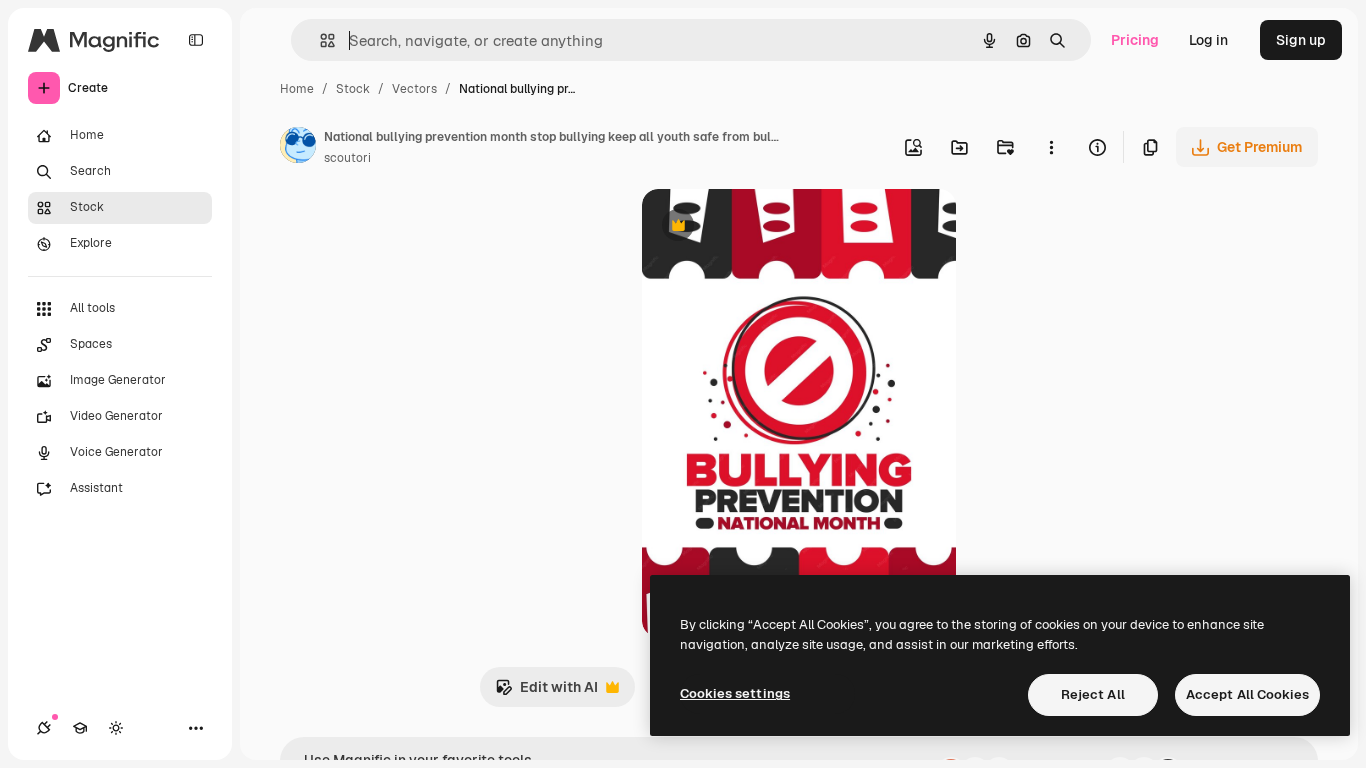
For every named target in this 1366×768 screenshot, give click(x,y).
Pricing (1135, 40)
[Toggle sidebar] (196, 40)
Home (297, 89)
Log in (1208, 40)
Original (770, 227)
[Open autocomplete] (319, 40)
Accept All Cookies (1247, 694)
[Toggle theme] (116, 728)
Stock (353, 89)
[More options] (1051, 147)
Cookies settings (735, 693)
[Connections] (44, 728)
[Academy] (80, 728)
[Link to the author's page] (298, 148)
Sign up (1301, 40)
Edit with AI (546, 692)
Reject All (1093, 694)
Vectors (414, 89)
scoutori (347, 158)
